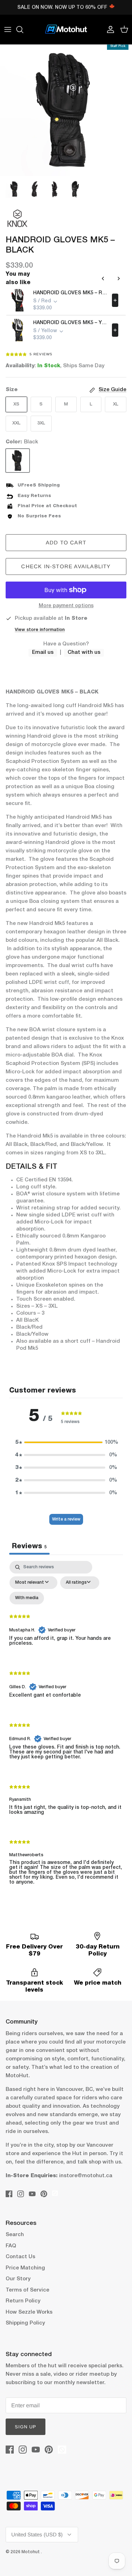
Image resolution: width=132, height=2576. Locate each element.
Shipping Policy (25, 2323)
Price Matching (25, 2268)
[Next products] (119, 279)
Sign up (26, 2427)
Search (15, 2235)
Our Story (18, 2279)
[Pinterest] (44, 2194)
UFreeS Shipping (39, 485)
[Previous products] (103, 279)
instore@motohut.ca (86, 2176)
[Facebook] (9, 2194)
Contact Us (20, 2257)
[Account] (109, 29)
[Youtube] (32, 2194)
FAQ (11, 2246)
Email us (43, 652)
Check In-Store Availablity (66, 566)
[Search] (23, 29)
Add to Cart (66, 542)
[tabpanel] (66, 1729)
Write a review (66, 1519)
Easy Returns (34, 496)
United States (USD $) (37, 2534)
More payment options (66, 606)
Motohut (31, 2552)
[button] (66, 1442)
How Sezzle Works (29, 2312)
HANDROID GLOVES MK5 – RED (70, 293)
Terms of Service (27, 2290)
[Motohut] (66, 29)
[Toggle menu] (8, 29)
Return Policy (23, 2301)
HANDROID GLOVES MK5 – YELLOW (70, 323)
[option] (66, 110)
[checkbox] (27, 1598)
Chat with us (84, 652)
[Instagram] (21, 2194)
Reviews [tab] (29, 1547)
